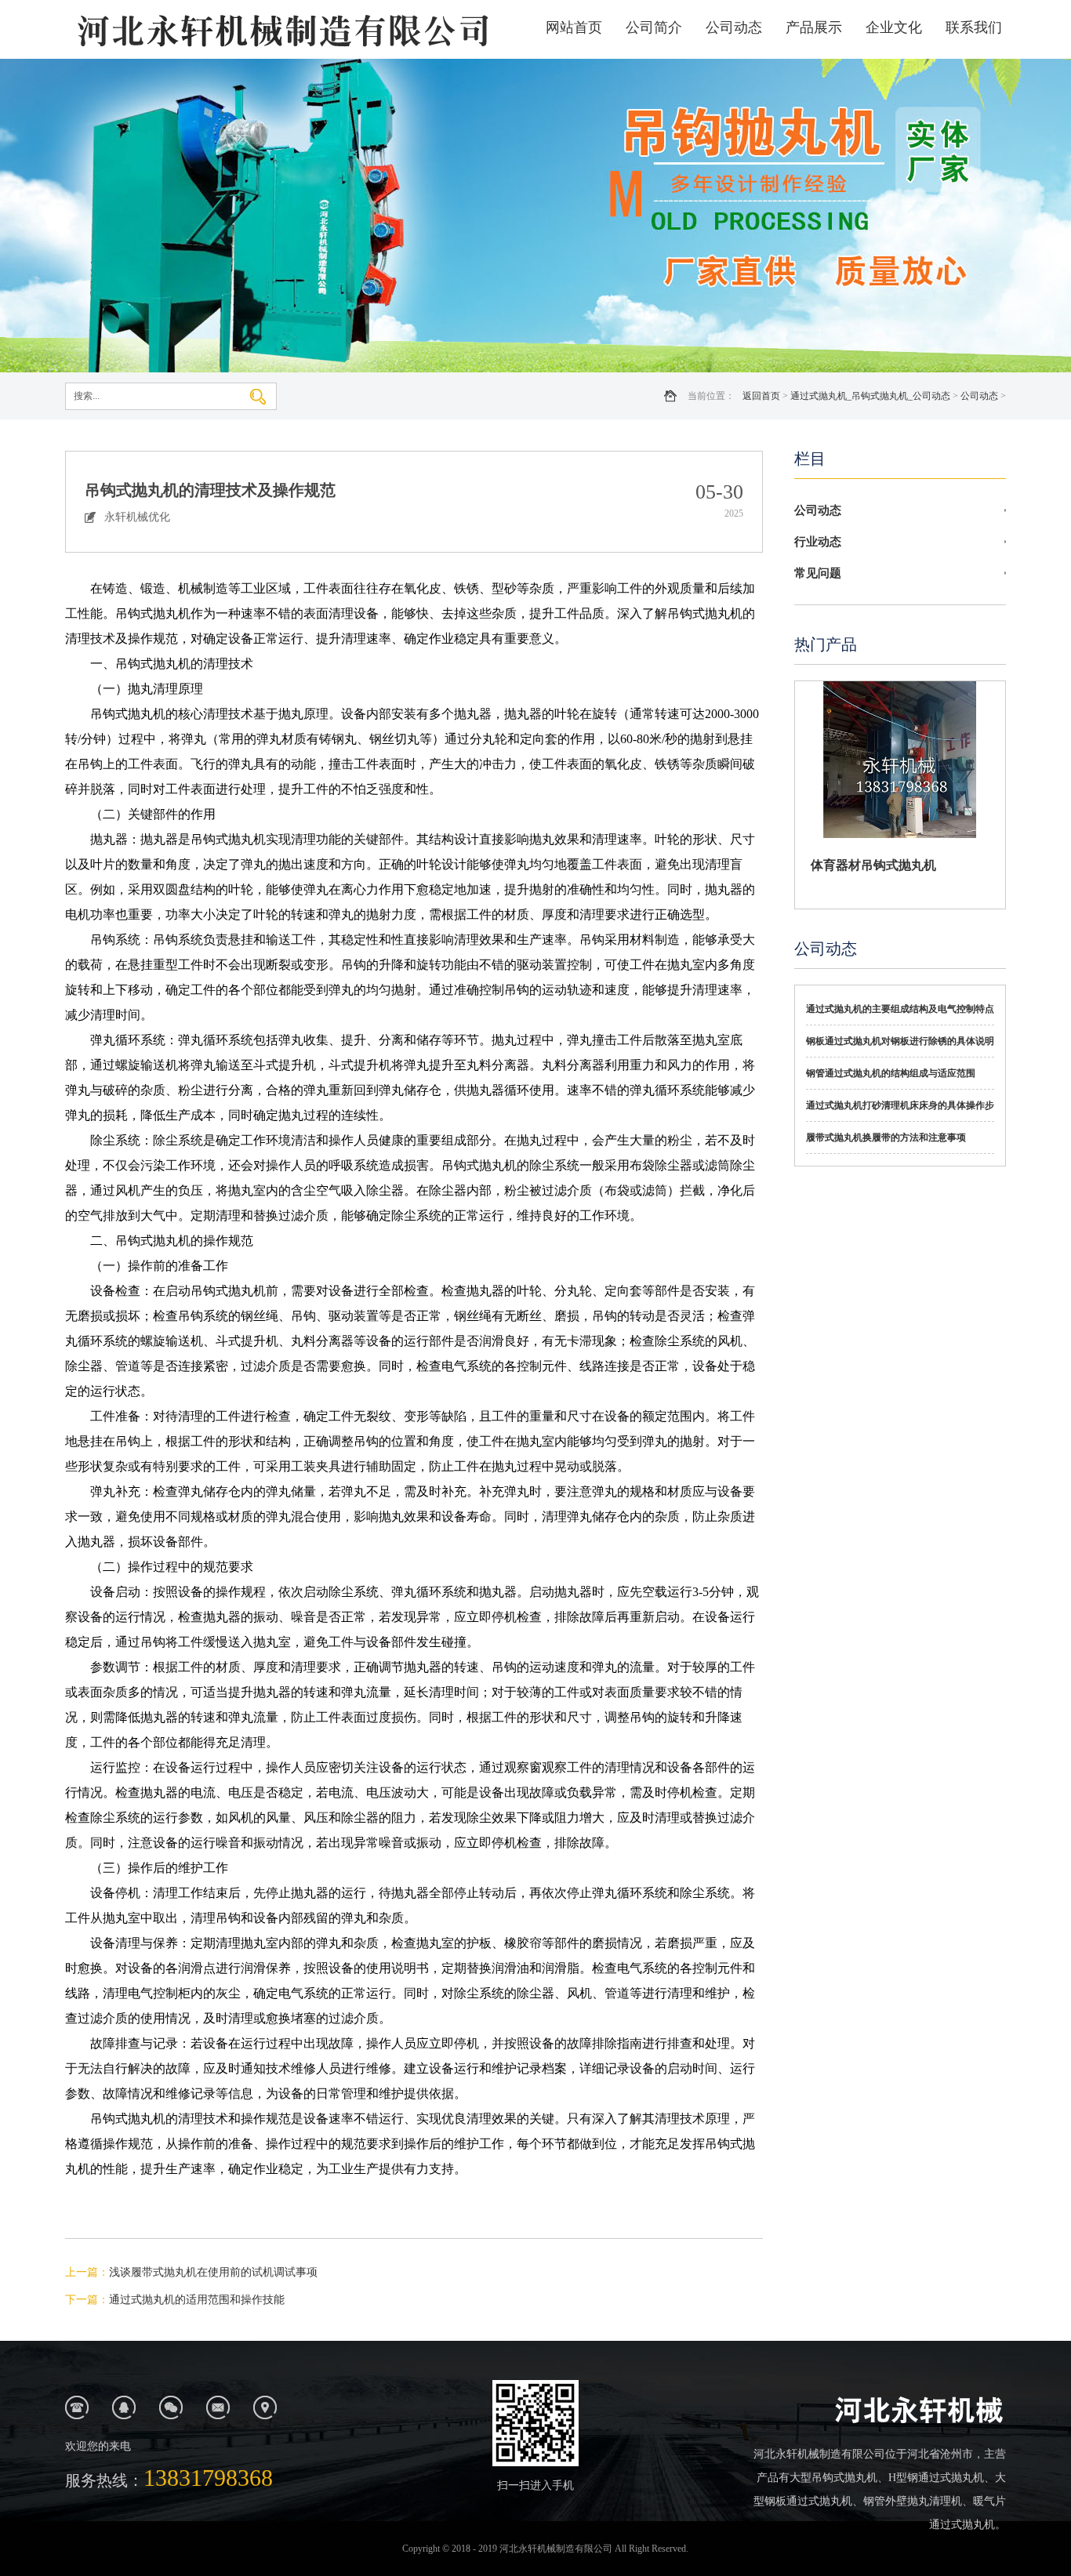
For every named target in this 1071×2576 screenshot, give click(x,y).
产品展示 (814, 27)
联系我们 (974, 27)
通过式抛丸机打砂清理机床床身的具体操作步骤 (900, 1111)
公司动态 (734, 27)
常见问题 (818, 573)
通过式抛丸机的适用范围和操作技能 (197, 2300)
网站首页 (574, 27)
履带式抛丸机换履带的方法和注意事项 (886, 1137)
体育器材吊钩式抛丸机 (873, 865)
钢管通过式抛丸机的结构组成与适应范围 (891, 1073)
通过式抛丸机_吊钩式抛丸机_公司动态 (870, 396)
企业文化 (894, 27)
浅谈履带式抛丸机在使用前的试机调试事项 (213, 2272)
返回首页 (761, 396)
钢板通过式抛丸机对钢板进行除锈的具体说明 (900, 1041)
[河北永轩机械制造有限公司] (281, 29)
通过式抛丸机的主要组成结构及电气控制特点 (900, 1009)
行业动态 (818, 542)
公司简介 (654, 27)
